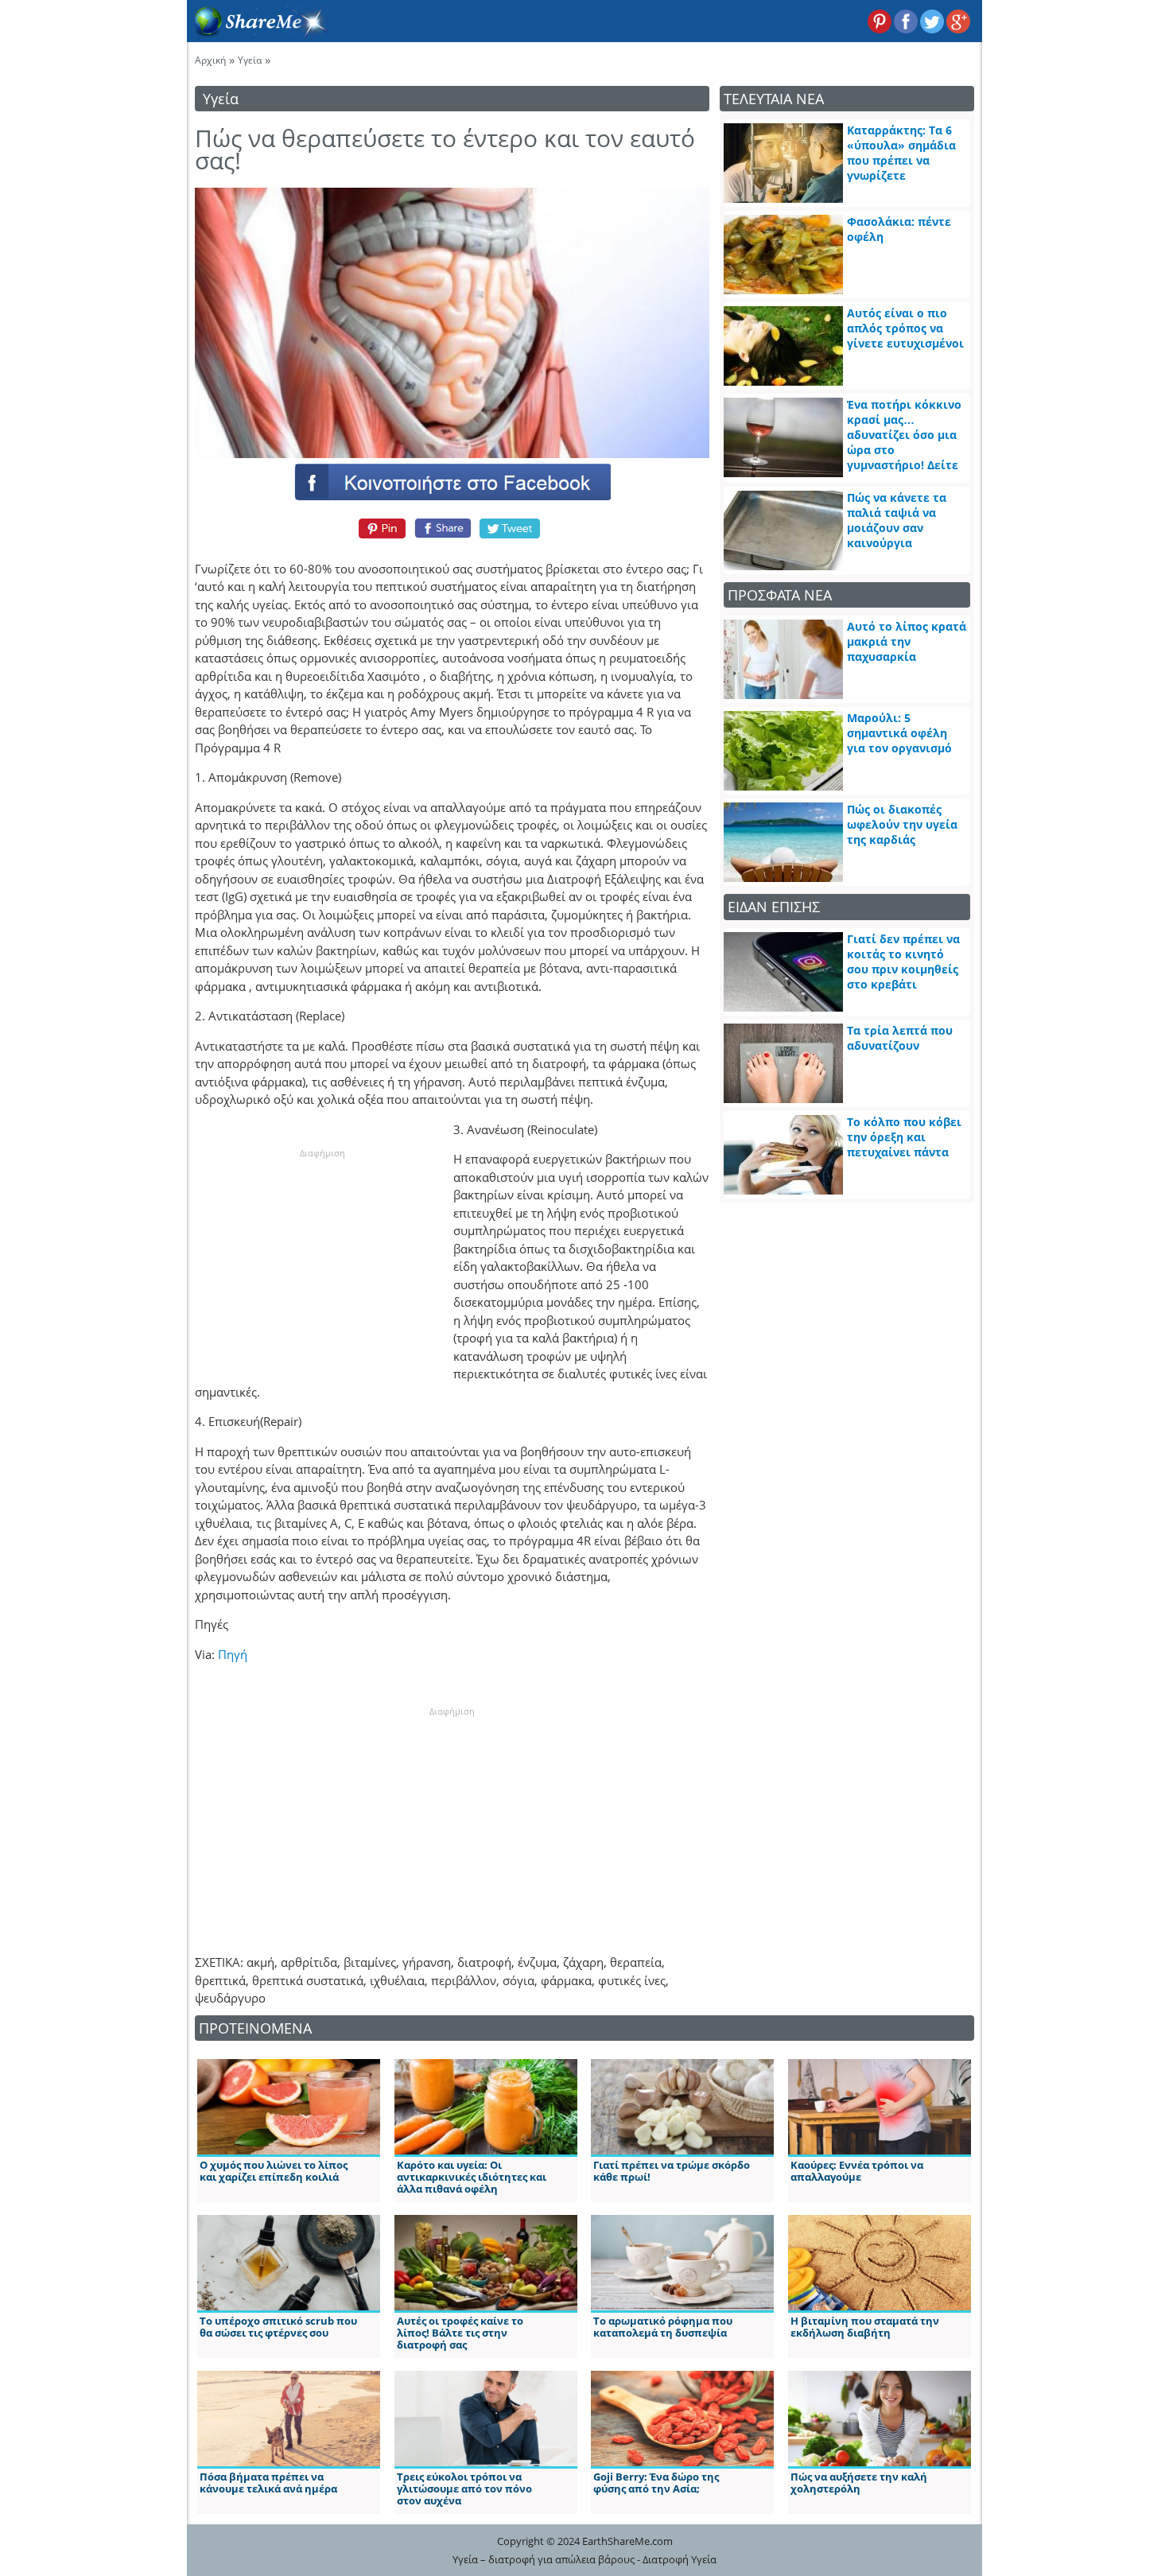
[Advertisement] (322, 1259)
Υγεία (250, 60)
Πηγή (233, 1654)
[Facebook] (452, 481)
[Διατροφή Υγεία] (258, 33)
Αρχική (210, 60)
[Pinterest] (380, 528)
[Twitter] (511, 528)
